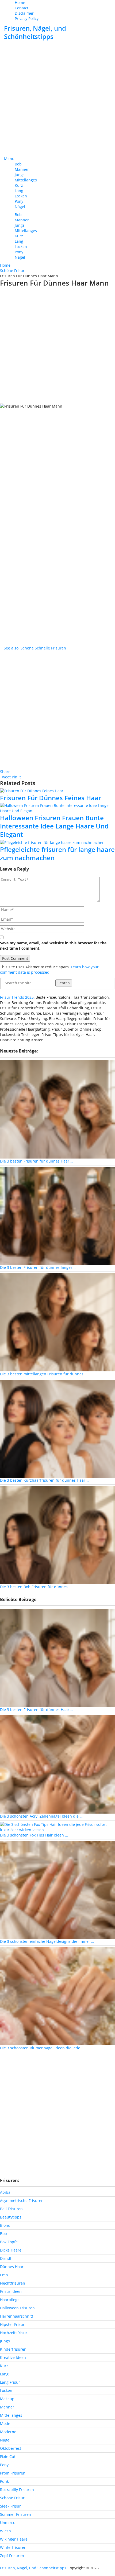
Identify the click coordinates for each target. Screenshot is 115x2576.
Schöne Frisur (12, 2498)
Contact (22, 8)
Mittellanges (26, 180)
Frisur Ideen (11, 2291)
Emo (4, 2275)
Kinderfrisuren (13, 2349)
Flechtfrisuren (13, 2283)
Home (20, 3)
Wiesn (5, 2531)
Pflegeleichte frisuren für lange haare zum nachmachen (57, 854)
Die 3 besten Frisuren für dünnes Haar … (37, 1161)
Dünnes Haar (12, 2267)
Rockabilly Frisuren (17, 2490)
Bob (18, 164)
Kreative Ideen (13, 2357)
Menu (9, 159)
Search (64, 983)
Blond (5, 2225)
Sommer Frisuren (16, 2514)
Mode (5, 2423)
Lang (19, 191)
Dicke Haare (11, 2250)
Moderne (8, 2432)
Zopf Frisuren (12, 2556)
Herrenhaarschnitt (17, 2316)
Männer (22, 169)
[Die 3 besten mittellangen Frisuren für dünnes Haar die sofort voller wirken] (57, 1322)
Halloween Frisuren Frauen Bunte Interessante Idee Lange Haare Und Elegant (54, 826)
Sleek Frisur (10, 2506)
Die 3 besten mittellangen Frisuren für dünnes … (44, 1374)
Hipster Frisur (12, 2324)
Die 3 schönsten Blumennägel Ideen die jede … (42, 2048)
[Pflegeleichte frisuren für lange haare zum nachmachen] (57, 842)
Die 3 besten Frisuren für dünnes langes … (38, 1267)
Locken (21, 196)
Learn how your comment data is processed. (49, 970)
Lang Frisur (10, 2382)
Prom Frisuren (13, 2473)
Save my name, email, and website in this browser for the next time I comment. (53, 946)
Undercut (8, 2523)
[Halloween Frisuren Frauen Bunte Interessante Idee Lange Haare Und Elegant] (57, 808)
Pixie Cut (8, 2457)
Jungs (20, 175)
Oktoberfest (11, 2448)
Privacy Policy (27, 19)
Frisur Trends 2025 (17, 997)
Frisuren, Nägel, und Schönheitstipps (35, 32)
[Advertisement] (57, 99)
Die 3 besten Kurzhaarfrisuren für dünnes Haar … (45, 1480)
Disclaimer (24, 13)
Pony (19, 201)
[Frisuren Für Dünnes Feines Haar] (57, 791)
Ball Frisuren (11, 2209)
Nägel (20, 207)
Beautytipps (11, 2217)
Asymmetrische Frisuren (22, 2201)
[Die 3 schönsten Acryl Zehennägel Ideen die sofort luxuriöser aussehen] (57, 1764)
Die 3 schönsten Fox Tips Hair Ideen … (34, 1835)
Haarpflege (10, 2300)
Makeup (7, 2399)
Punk (4, 2481)
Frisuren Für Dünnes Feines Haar (51, 798)
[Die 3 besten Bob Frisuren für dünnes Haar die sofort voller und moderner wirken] (57, 1535)
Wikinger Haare (14, 2539)
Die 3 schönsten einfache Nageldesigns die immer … (47, 1941)
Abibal (6, 2192)
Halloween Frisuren (17, 2308)
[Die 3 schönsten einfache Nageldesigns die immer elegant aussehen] (57, 1889)
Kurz (19, 185)
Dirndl (6, 2258)
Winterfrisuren (13, 2547)
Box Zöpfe (9, 2242)
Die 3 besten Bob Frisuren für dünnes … (36, 1587)
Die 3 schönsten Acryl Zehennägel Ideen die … (41, 1816)
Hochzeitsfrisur (14, 2333)
